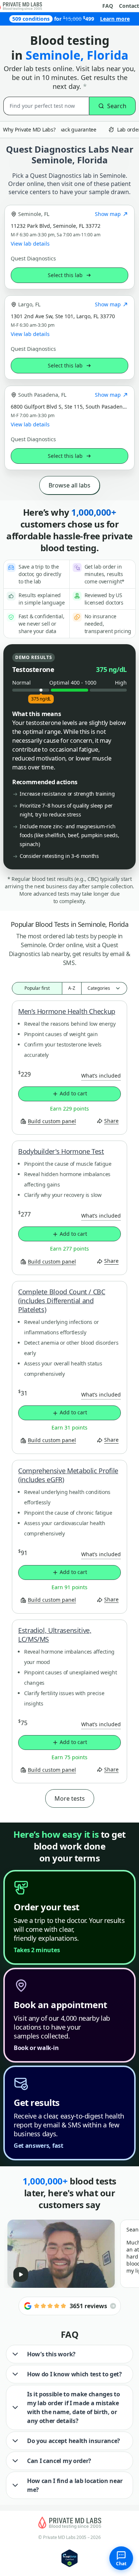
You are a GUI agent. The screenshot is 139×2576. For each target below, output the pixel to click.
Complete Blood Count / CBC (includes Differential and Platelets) (62, 1301)
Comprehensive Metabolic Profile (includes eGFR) (68, 1475)
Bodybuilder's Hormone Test (61, 1151)
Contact (129, 6)
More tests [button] (70, 1798)
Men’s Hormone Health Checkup (67, 1011)
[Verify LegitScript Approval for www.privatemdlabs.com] (69, 2558)
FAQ (108, 6)
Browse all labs (69, 485)
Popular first (37, 988)
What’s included (101, 1076)
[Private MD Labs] (70, 2523)
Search (117, 106)
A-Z (72, 988)
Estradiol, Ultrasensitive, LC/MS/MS (55, 1635)
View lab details (30, 244)
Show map (108, 214)
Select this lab (65, 275)
